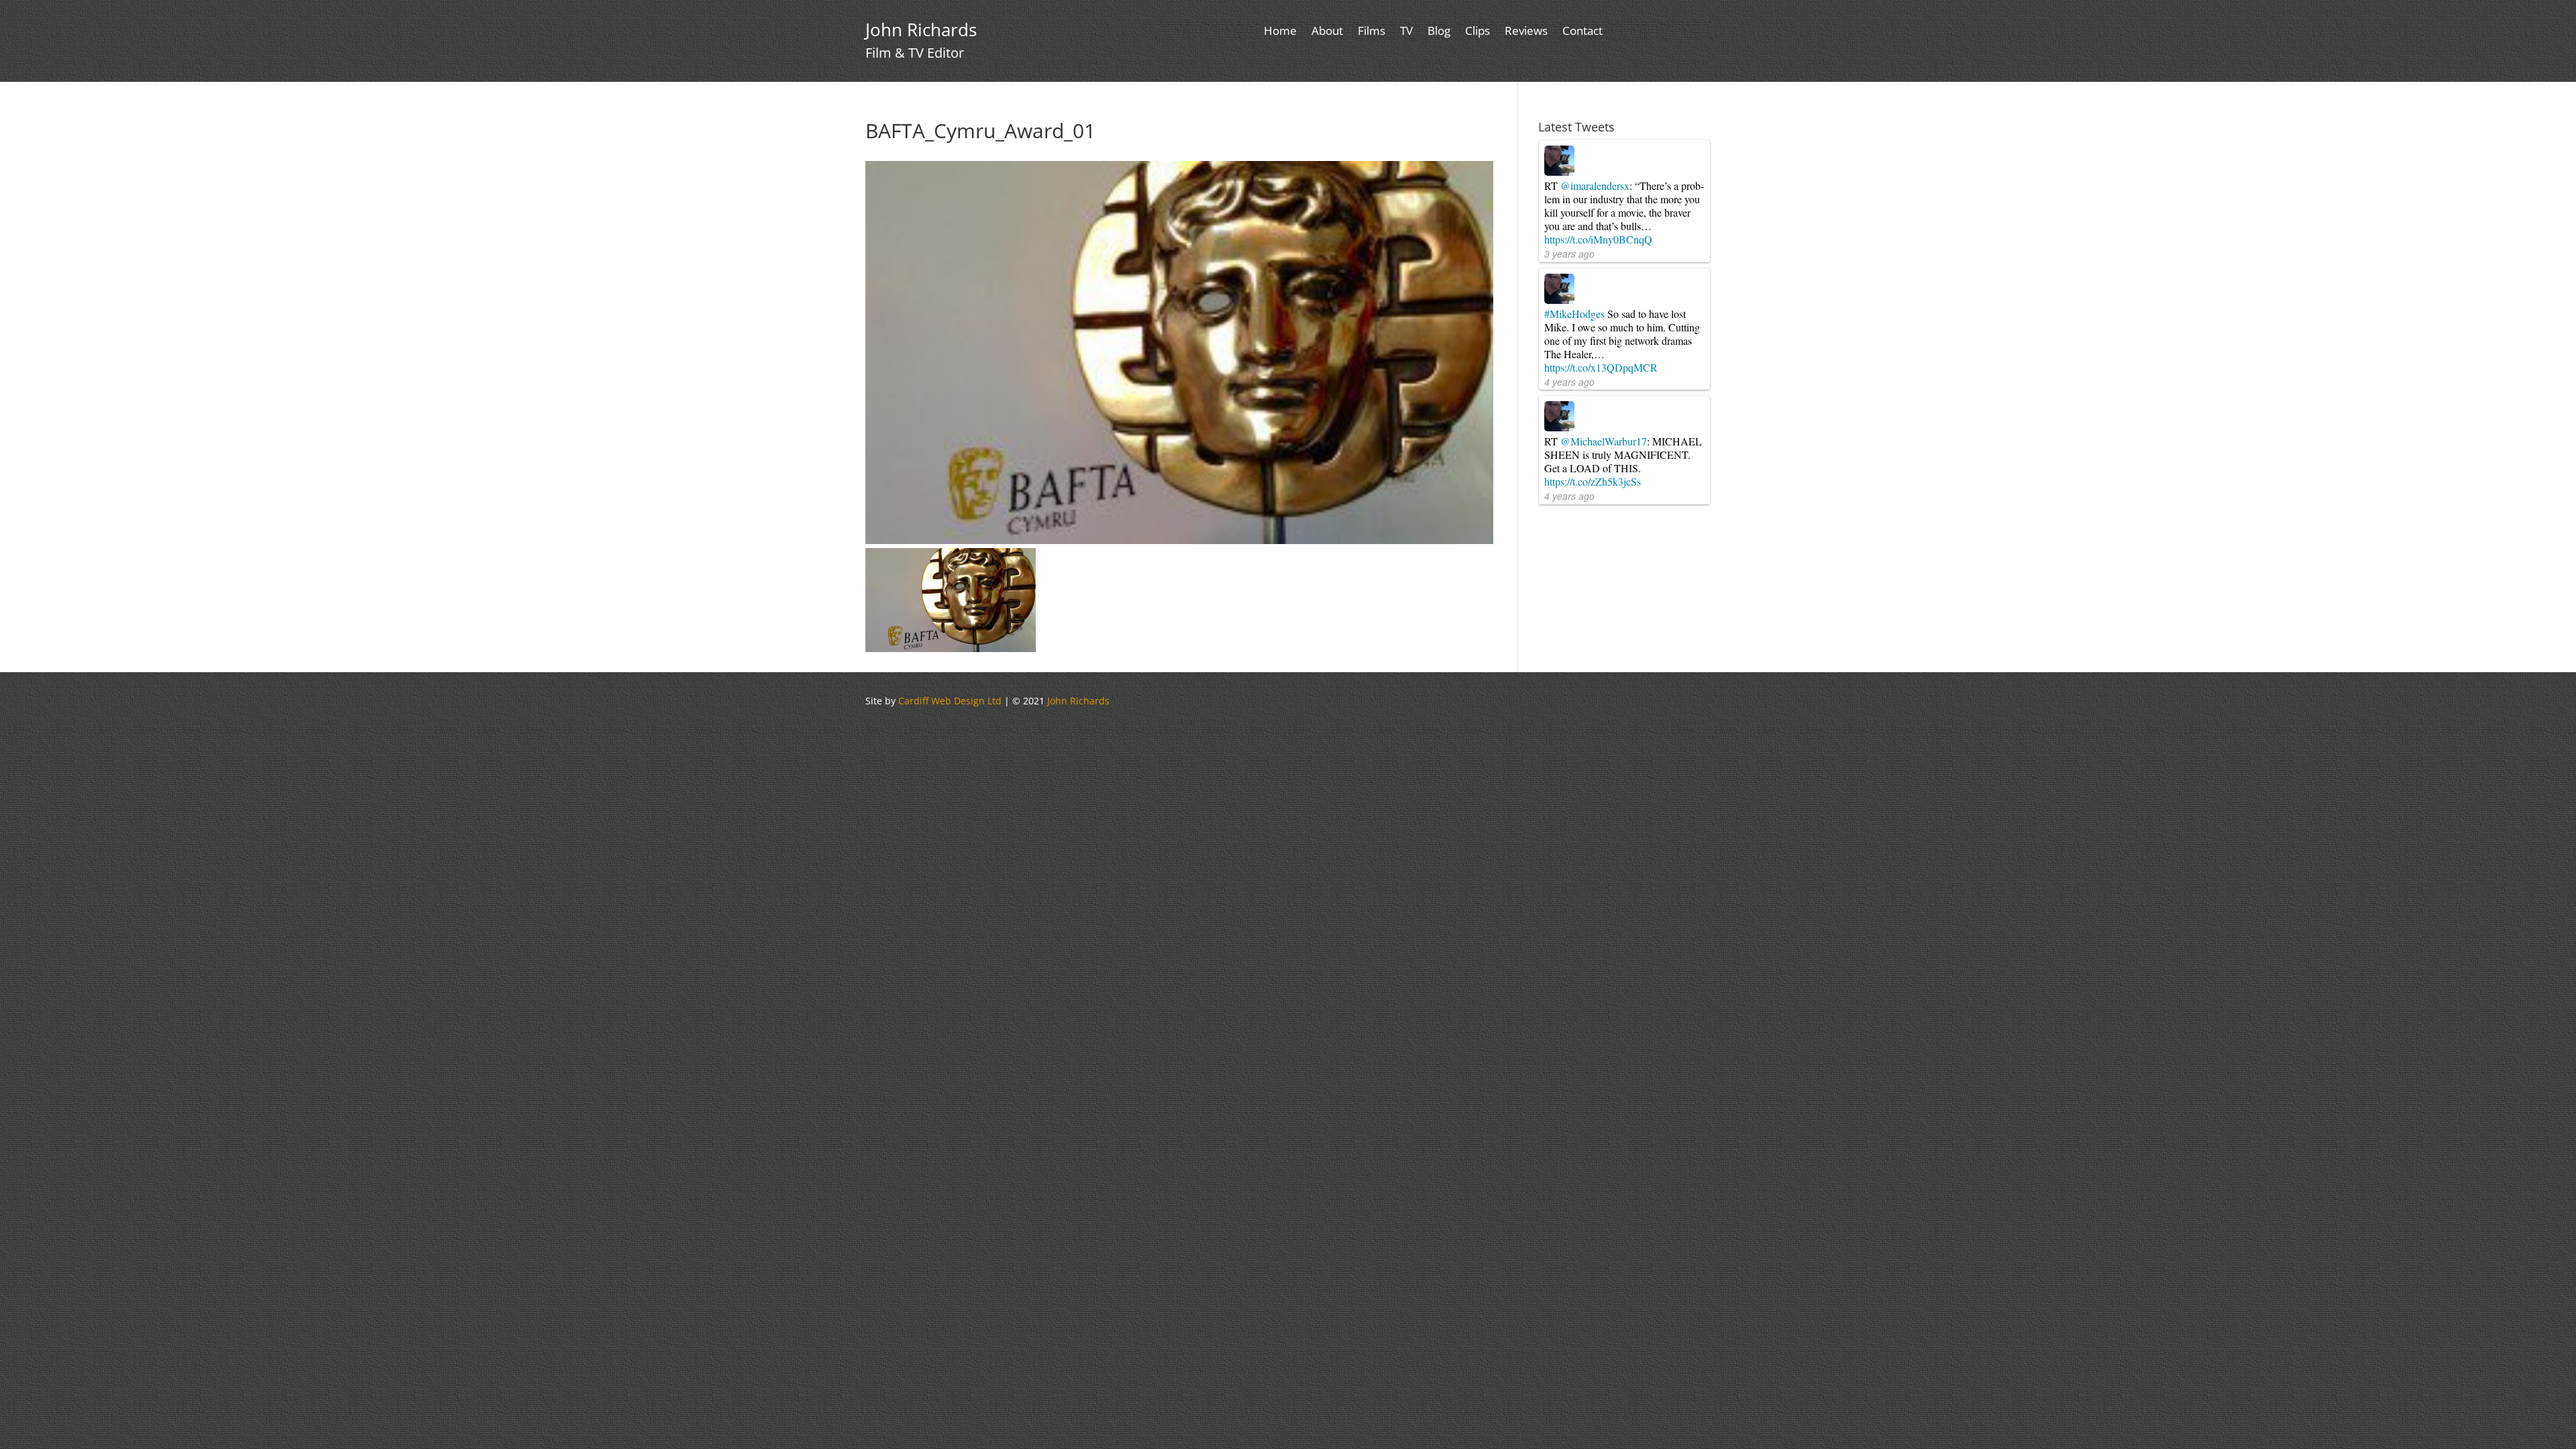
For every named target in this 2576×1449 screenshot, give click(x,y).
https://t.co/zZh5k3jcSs (1593, 481)
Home (1280, 32)
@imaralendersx (1595, 185)
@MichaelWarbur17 (1604, 441)
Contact (1582, 32)
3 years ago (1569, 254)
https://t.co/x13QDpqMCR (1601, 367)
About (1327, 32)
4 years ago (1569, 382)
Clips (1478, 32)
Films (1372, 32)
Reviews (1526, 32)
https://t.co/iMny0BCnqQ (1598, 239)
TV (1406, 32)
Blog (1439, 32)
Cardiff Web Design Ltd (950, 701)
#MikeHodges (1574, 314)
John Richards (1078, 701)
